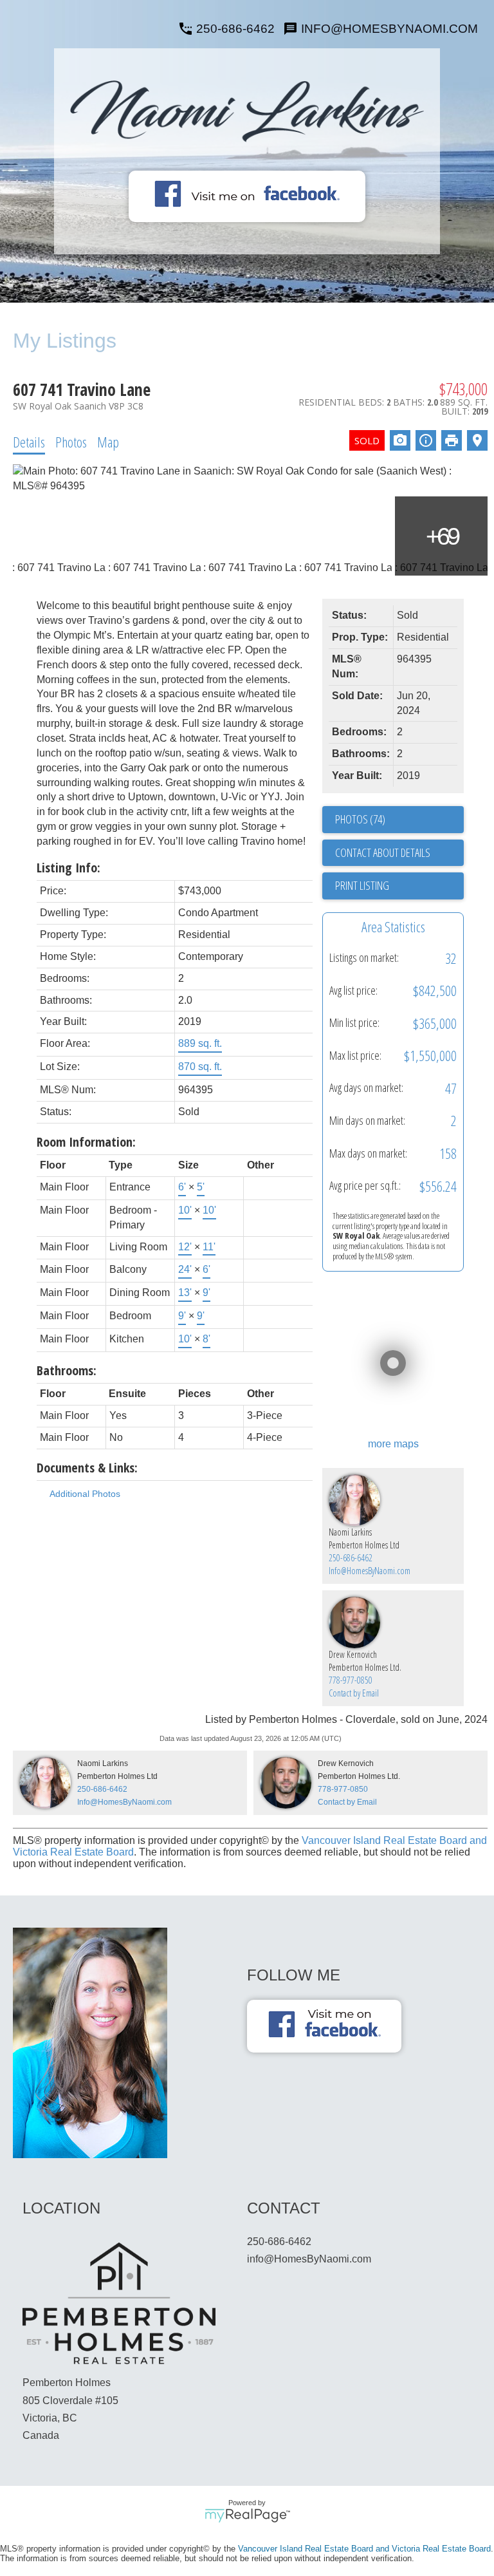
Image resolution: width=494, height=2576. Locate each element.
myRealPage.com (247, 2515)
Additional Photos (85, 1494)
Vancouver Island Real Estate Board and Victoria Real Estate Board (364, 2549)
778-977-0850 (351, 1680)
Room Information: (86, 1142)
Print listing (362, 885)
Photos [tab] (71, 442)
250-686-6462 (235, 29)
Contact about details (383, 852)
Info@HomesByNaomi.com (370, 1571)
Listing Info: (69, 868)
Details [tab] (29, 442)
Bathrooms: (67, 1370)
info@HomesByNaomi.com (309, 2259)
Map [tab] (108, 442)
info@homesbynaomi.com (389, 29)
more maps (393, 1444)
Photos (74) (360, 819)
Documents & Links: (87, 1468)
